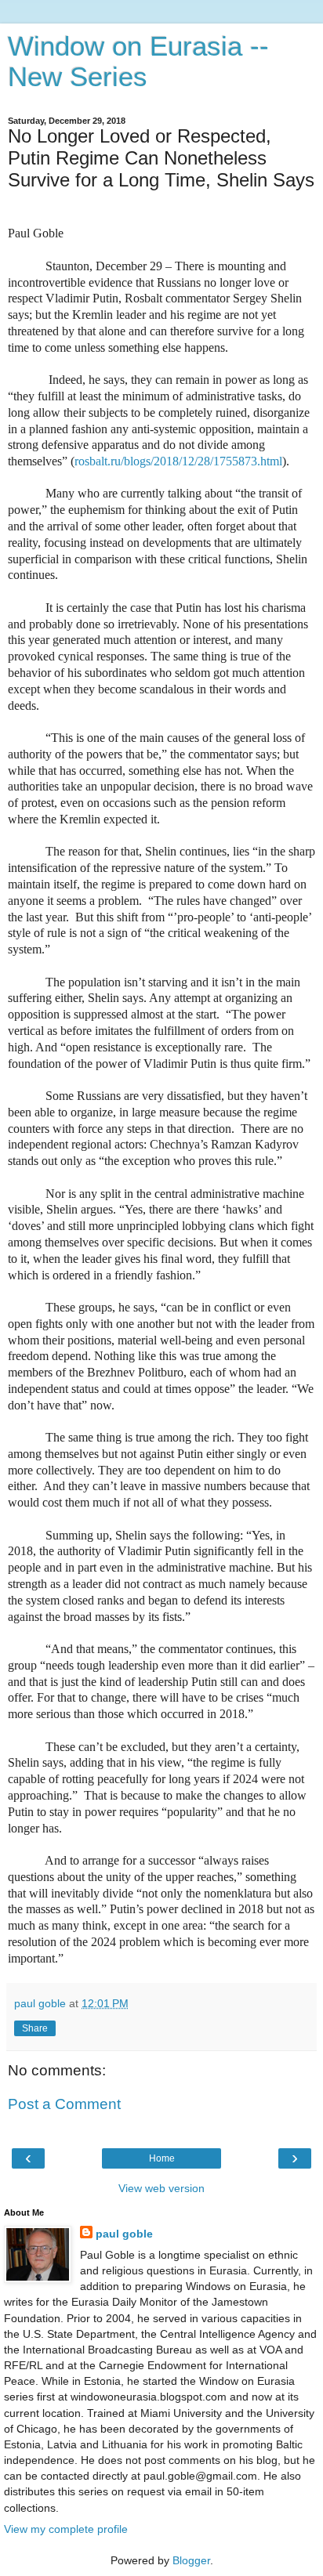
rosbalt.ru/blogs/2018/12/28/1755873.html (178, 461)
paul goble (124, 2234)
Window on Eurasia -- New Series (138, 62)
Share (35, 2028)
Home (162, 2158)
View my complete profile (66, 2529)
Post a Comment (64, 2104)
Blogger (191, 2560)
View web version (161, 2188)
